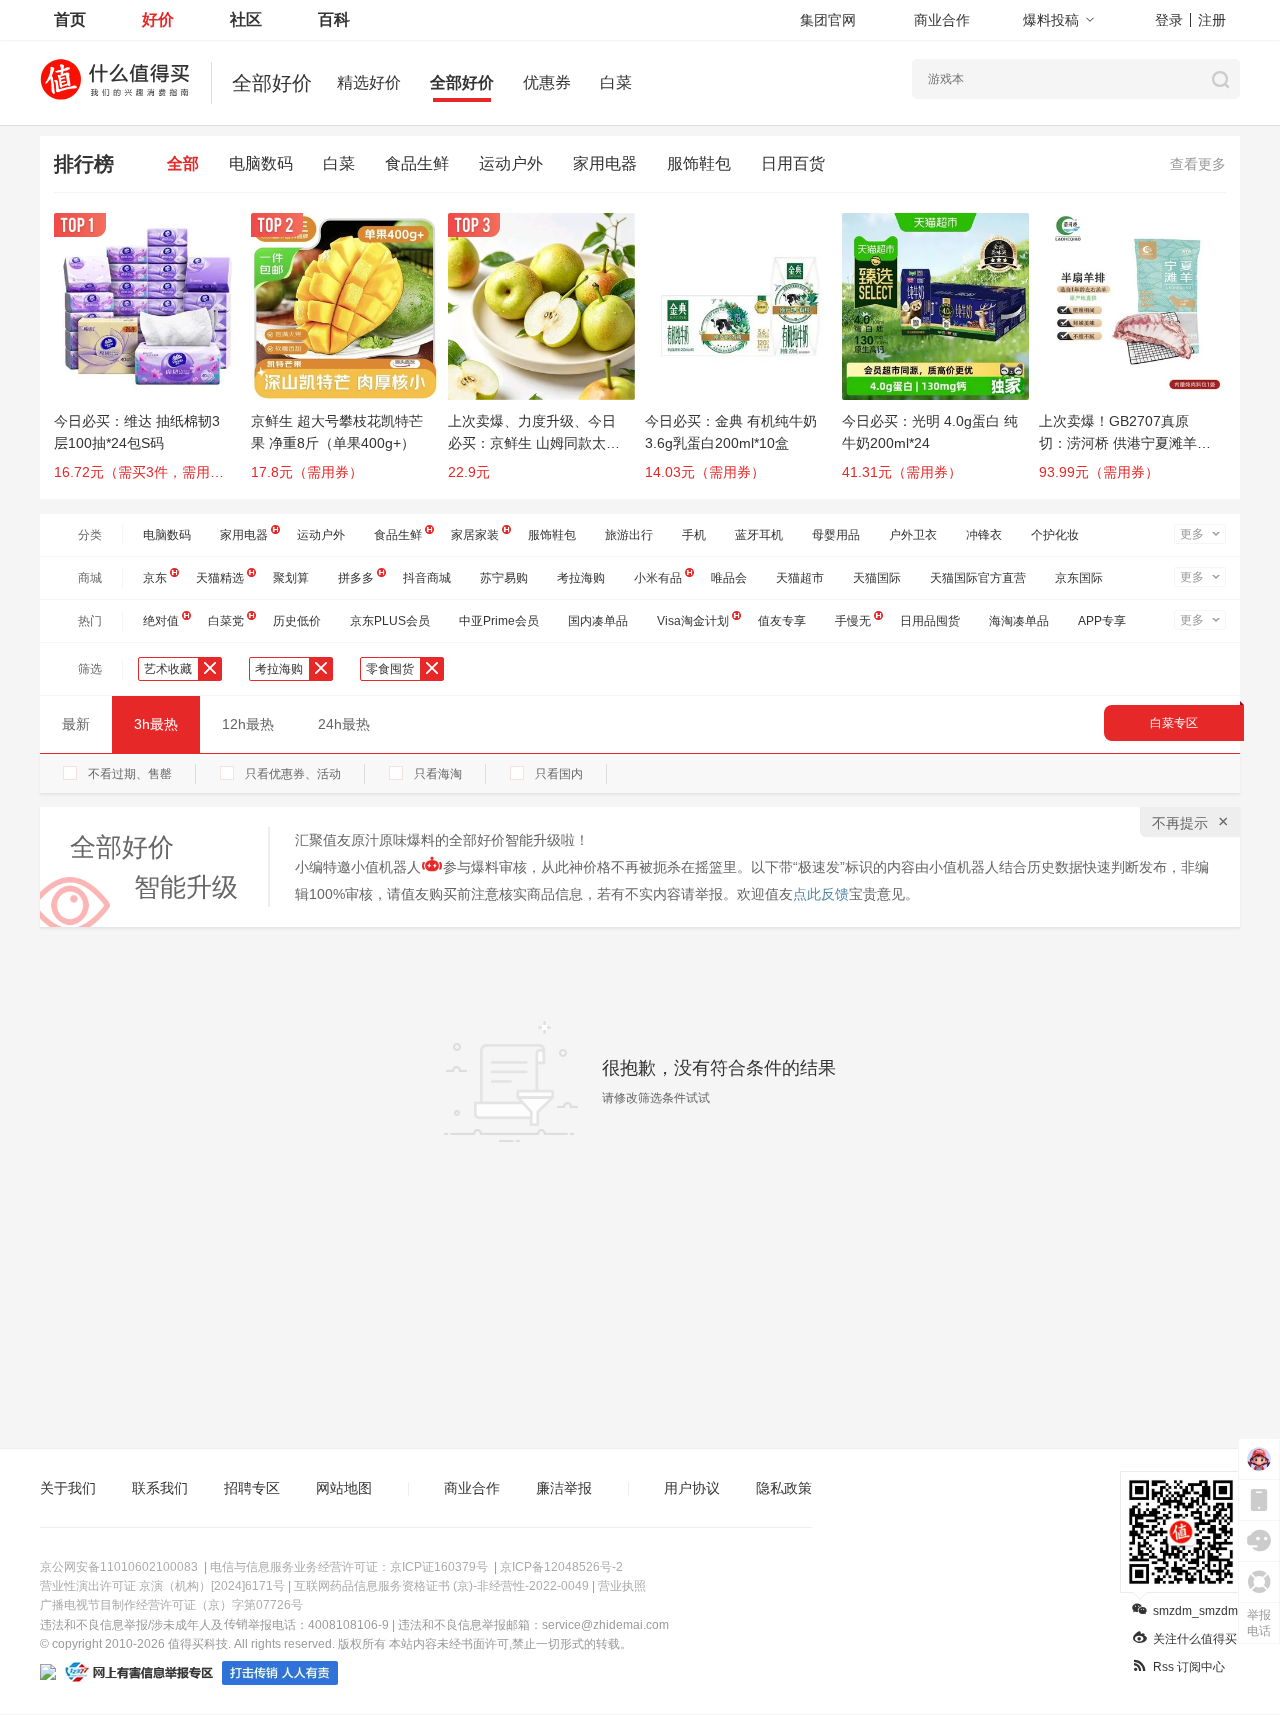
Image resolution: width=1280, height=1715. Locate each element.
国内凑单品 (598, 621)
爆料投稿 (1051, 20)
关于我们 (68, 1488)
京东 (155, 578)
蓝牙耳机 (759, 535)
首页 (70, 19)
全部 (183, 163)
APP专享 (1102, 621)
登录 (1169, 20)
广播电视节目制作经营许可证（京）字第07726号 (171, 1605)
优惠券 (547, 82)
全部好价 (462, 82)
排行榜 (84, 164)
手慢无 (853, 621)
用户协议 (692, 1488)
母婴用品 (836, 535)
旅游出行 (629, 535)
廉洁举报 (564, 1488)
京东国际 (1079, 578)
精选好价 (369, 82)
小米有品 (658, 578)
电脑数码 (261, 163)
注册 (1212, 20)
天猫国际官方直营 (978, 578)
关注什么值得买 (1195, 1639)
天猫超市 (800, 578)
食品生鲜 (417, 163)
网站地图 (344, 1488)
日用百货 (793, 163)
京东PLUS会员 (390, 621)
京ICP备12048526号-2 (561, 1567)
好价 (158, 19)
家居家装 (475, 535)
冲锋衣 (984, 535)
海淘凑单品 (1019, 621)
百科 (334, 19)
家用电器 (605, 163)
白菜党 (226, 621)
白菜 (616, 82)
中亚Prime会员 (499, 621)
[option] (152, 356)
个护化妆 (1055, 535)
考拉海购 (581, 578)
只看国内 (559, 774)
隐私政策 (784, 1488)
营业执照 (622, 1586)
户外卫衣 (913, 535)
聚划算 (291, 578)
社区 (246, 19)
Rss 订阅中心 (1189, 1667)
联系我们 (160, 1488)
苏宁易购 (504, 578)
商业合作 (942, 20)
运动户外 (511, 163)
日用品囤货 (930, 621)
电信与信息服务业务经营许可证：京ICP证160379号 (349, 1567)
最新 (76, 724)
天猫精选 (220, 578)
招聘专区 (252, 1488)
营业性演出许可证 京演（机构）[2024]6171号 (162, 1586)
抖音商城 (427, 578)
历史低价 (297, 621)
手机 (694, 535)
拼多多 (356, 578)
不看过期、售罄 (130, 774)
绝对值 (161, 621)
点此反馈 (821, 894)
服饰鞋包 (699, 163)
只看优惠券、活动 (293, 774)
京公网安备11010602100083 (119, 1567)
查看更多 (1198, 164)
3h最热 (156, 724)
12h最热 (248, 724)
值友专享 (782, 621)
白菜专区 (1174, 723)
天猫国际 (877, 578)
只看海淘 (438, 774)
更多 (1192, 534)
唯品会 (729, 578)
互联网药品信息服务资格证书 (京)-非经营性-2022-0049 (441, 1586)
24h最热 (344, 724)
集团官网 (828, 20)
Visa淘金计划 (693, 621)
